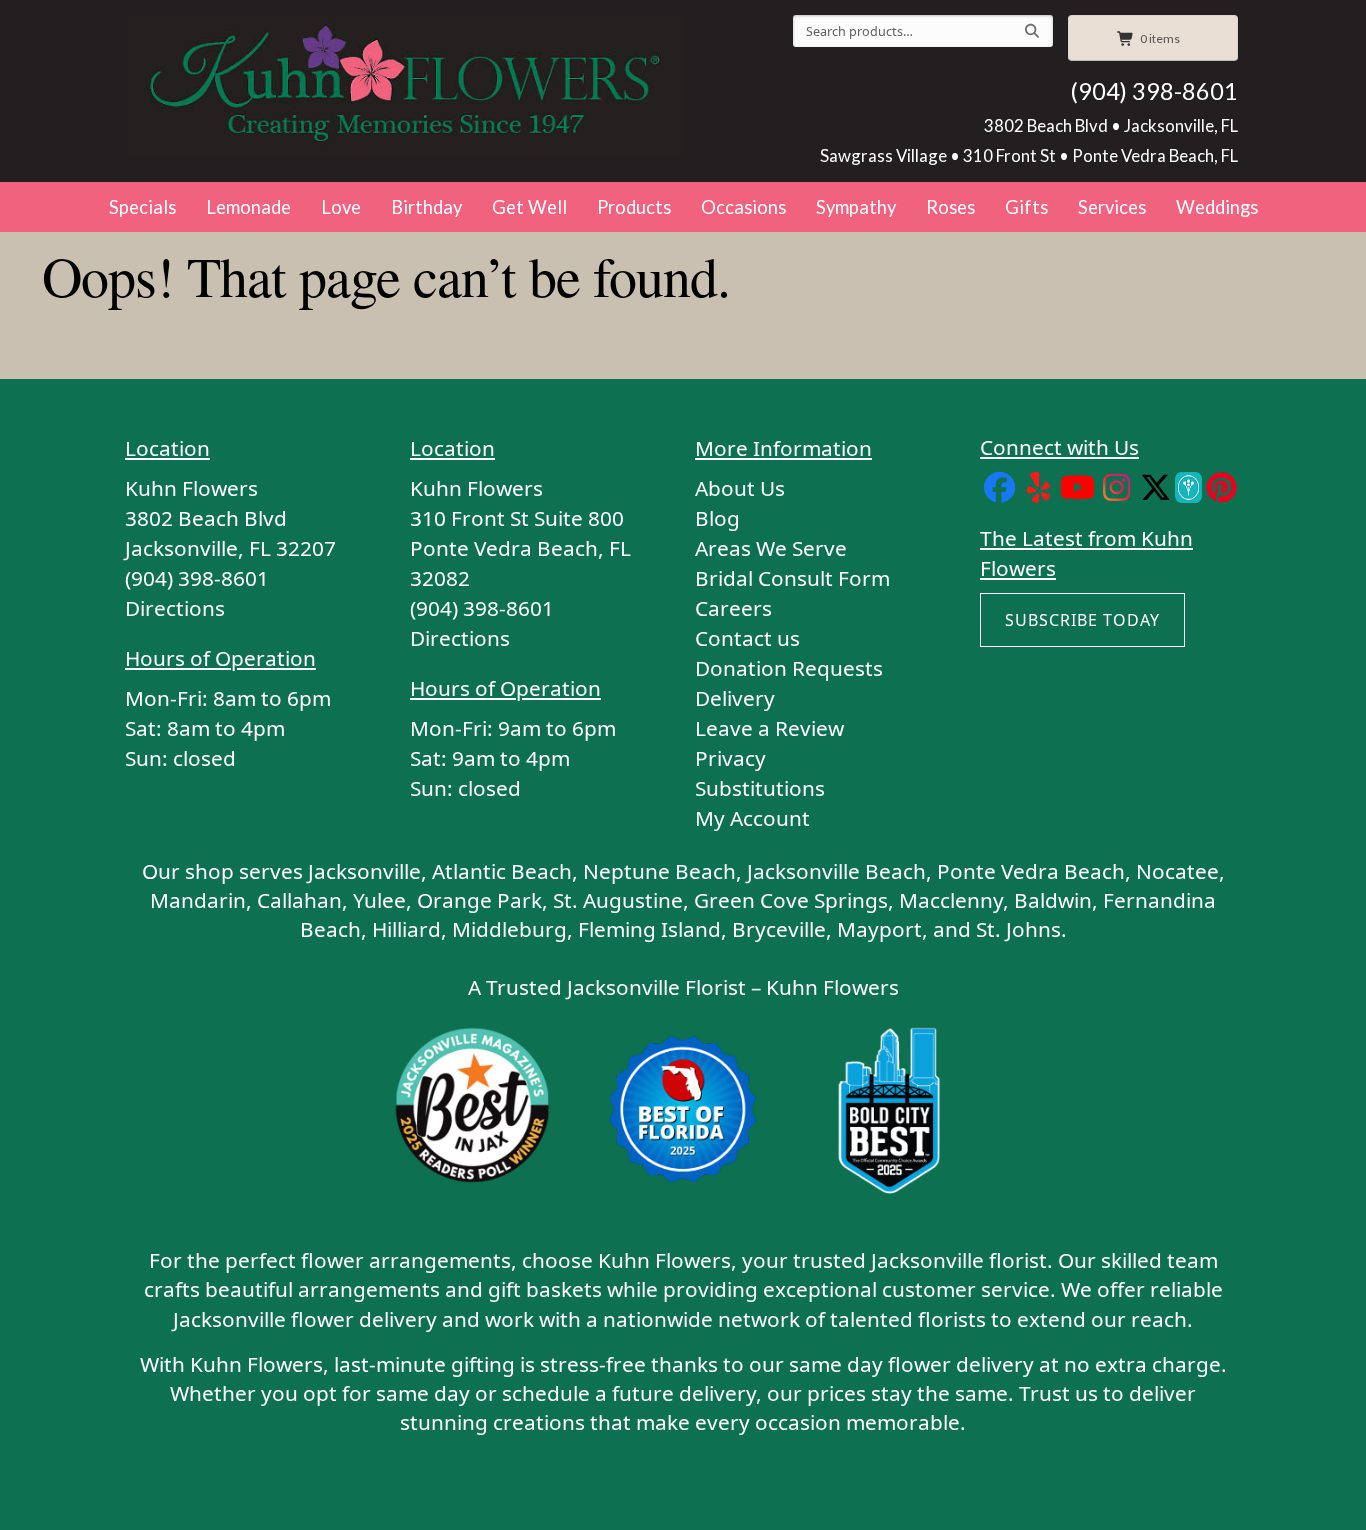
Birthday (426, 207)
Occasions (743, 207)
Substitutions (760, 788)
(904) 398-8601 (1154, 91)
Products (634, 207)
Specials (142, 207)
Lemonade (248, 207)
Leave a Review (769, 728)
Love (341, 207)
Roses (950, 207)
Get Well (529, 207)
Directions (175, 608)
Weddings (1217, 207)
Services (1112, 207)
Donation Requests (789, 668)
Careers (733, 608)
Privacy (730, 758)
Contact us (747, 638)
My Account (752, 818)
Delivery (735, 698)
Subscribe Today (1082, 620)
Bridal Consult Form (792, 578)
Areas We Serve (771, 548)
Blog (717, 518)
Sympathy (856, 207)
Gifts (1026, 207)
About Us (740, 488)
